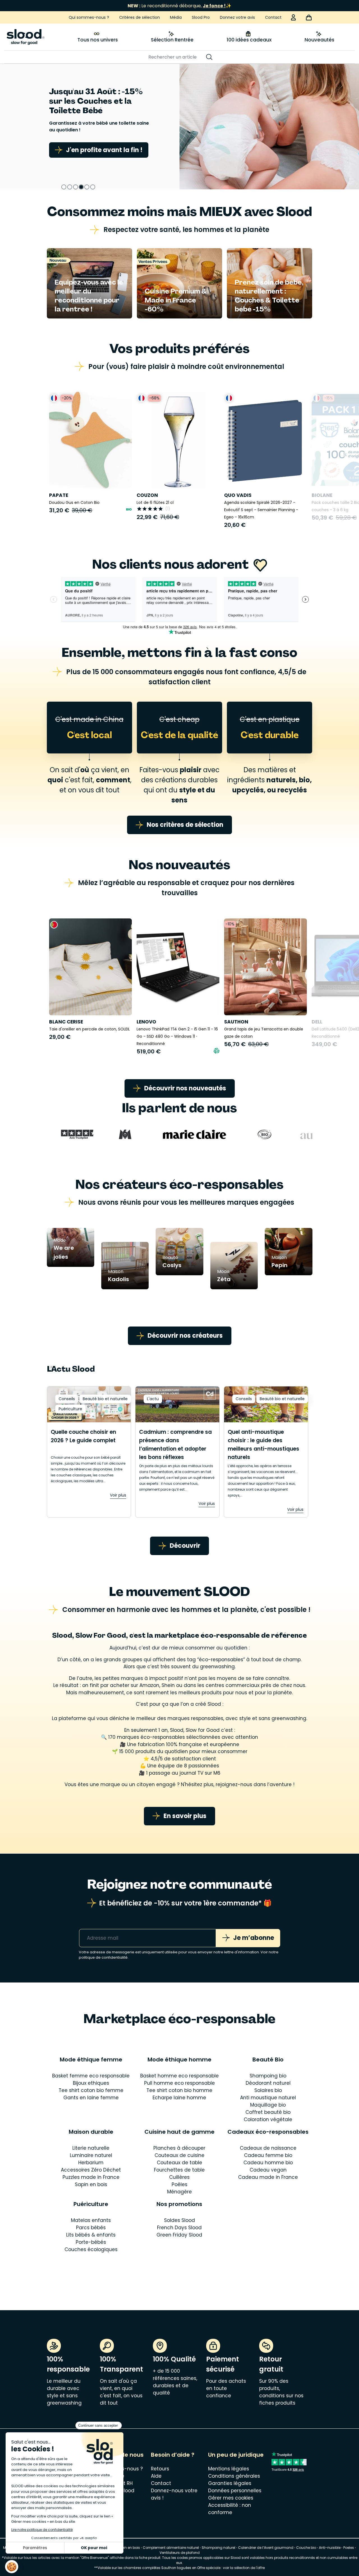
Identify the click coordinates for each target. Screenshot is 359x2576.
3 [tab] (76, 187)
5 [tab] (87, 187)
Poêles (179, 2184)
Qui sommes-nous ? (89, 17)
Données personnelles (235, 2491)
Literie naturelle (91, 2148)
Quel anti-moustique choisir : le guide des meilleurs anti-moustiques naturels (264, 1445)
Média (176, 17)
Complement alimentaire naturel (171, 2548)
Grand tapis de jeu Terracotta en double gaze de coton (264, 1033)
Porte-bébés (91, 2242)
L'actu (153, 1399)
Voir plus (118, 1495)
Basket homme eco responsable (179, 2076)
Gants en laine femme (91, 2098)
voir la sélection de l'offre (244, 2568)
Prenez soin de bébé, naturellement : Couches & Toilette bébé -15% (269, 296)
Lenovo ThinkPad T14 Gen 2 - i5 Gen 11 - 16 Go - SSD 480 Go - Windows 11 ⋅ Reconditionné (177, 1036)
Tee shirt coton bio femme (91, 2090)
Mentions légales (229, 2469)
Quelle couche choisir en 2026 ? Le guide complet (83, 1436)
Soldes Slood (179, 2220)
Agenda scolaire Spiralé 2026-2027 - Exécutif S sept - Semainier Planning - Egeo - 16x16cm (261, 510)
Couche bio (306, 2548)
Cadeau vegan (268, 2170)
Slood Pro (201, 17)
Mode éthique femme (91, 2060)
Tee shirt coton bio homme (179, 2090)
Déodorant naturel (268, 2083)
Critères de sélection (140, 17)
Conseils (67, 1399)
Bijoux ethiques (91, 2083)
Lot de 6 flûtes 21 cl (155, 502)
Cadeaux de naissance (268, 2148)
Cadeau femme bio (268, 2155)
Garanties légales (230, 2483)
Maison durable (91, 2132)
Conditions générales (234, 2476)
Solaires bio (268, 2090)
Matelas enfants (91, 2220)
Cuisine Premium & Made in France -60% (176, 300)
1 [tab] (64, 187)
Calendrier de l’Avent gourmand (266, 2548)
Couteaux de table (179, 2163)
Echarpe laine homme (179, 2098)
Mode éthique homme (179, 2060)
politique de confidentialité (103, 1957)
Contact (273, 17)
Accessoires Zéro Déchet (91, 2170)
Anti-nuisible (330, 2548)
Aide (156, 2476)
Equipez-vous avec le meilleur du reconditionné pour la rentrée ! (89, 296)
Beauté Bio (268, 2060)
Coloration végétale (268, 2119)
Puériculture (70, 1409)
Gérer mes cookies (231, 2498)
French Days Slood (179, 2228)
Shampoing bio (268, 2076)
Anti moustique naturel (268, 2098)
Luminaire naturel (91, 2155)
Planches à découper (179, 2148)
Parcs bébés (91, 2228)
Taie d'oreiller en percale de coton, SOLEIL (89, 1029)
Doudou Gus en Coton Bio (74, 502)
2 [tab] (70, 187)
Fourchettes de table (179, 2170)
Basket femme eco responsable (91, 2076)
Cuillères (179, 2177)
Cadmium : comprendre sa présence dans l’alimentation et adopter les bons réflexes (175, 1445)
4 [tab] (81, 187)
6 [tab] (93, 187)
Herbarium (91, 2163)
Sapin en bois (91, 2184)
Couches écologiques (91, 2249)
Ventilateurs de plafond (180, 2553)
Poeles (349, 2548)
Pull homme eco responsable (179, 2083)
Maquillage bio (268, 2105)
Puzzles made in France (91, 2177)
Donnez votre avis (237, 17)
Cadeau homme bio (268, 2163)
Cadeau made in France (268, 2177)
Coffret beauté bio (268, 2112)
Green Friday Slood (179, 2235)
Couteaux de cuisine (179, 2155)
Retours (160, 2469)
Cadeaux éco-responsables (268, 2132)
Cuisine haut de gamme (179, 2132)
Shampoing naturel (218, 2548)
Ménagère (179, 2192)
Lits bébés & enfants (91, 2235)
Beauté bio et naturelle (105, 1399)
